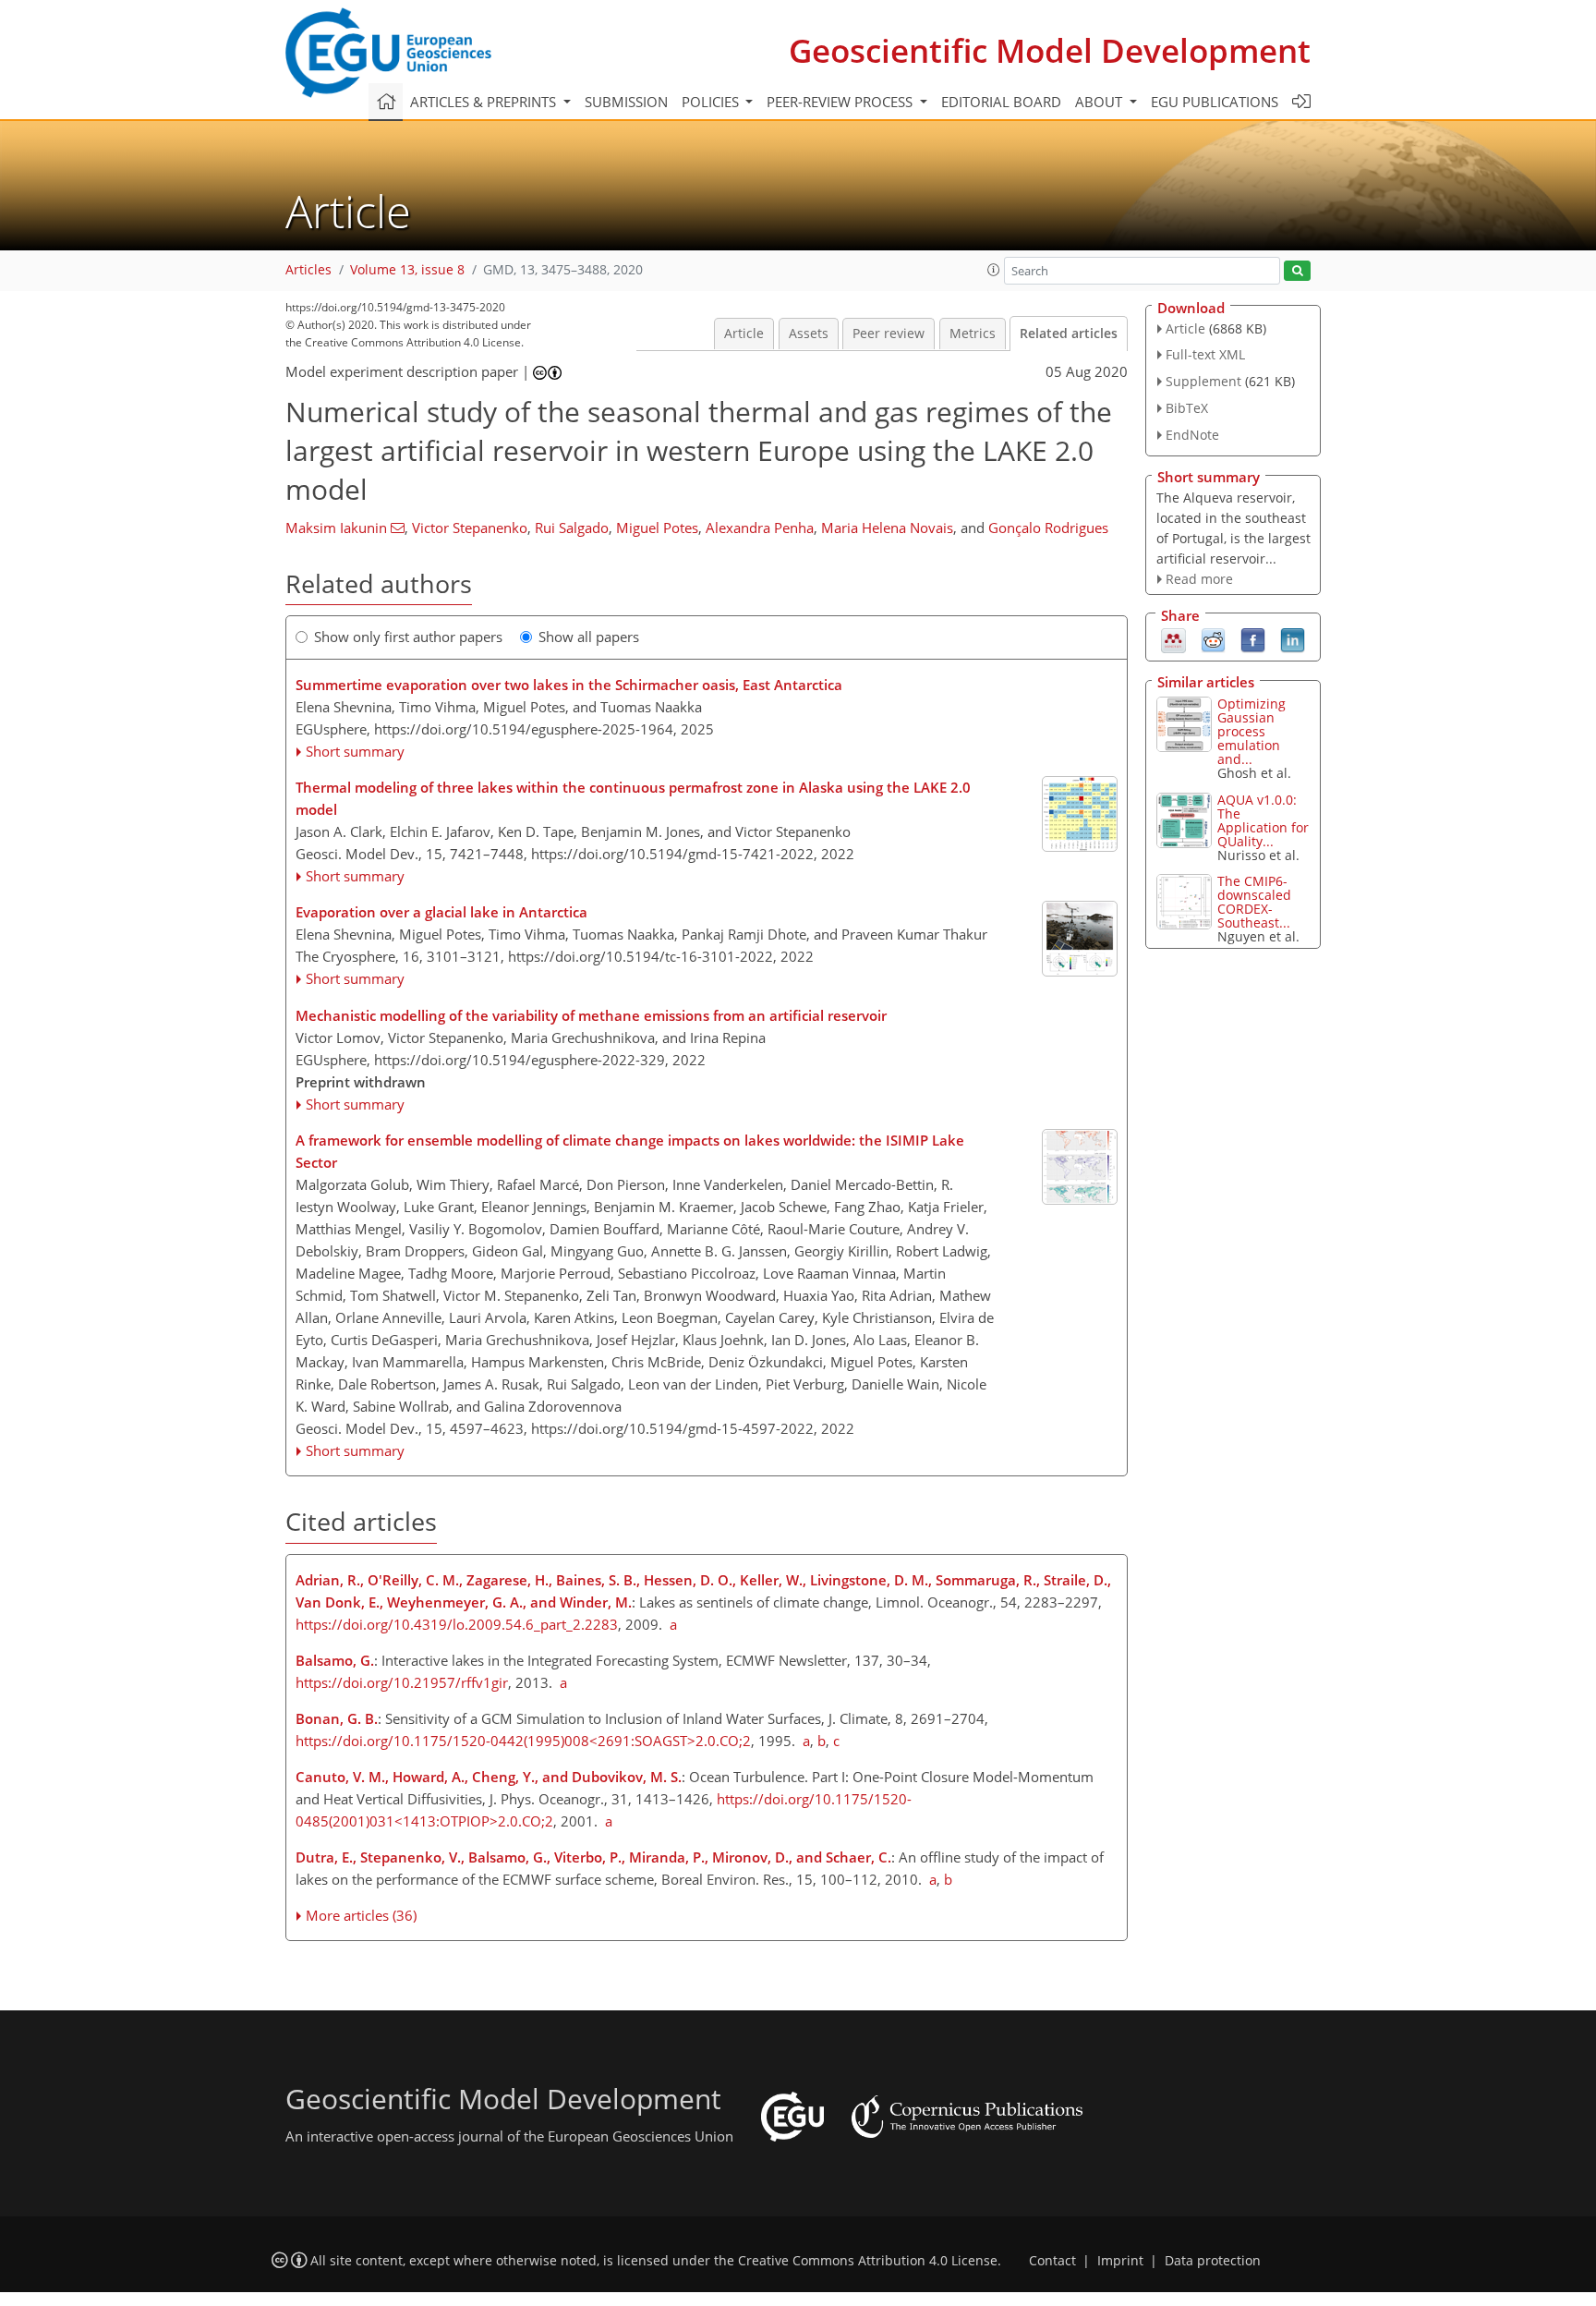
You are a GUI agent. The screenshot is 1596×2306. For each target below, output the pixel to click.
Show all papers (589, 637)
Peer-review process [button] (841, 102)
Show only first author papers (408, 637)
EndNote (1192, 435)
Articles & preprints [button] (485, 102)
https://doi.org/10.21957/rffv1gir (402, 1682)
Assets (809, 334)
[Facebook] (1253, 639)
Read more (1199, 579)
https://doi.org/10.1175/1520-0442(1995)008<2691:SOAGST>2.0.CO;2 (523, 1741)
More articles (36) (361, 1915)
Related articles (1069, 334)
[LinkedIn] (1293, 639)
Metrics (973, 334)
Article (744, 334)
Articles (308, 270)
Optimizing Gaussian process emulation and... (1251, 731)
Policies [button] (712, 102)
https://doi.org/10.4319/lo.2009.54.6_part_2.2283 (457, 1624)
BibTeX (1187, 408)
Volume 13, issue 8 (407, 270)
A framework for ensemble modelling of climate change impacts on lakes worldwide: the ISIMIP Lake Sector (630, 1151)
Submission (626, 102)
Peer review (889, 334)
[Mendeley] (1173, 639)
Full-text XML (1205, 354)
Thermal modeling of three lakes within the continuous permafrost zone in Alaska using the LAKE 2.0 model (633, 798)
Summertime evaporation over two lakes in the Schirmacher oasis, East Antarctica (569, 685)
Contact (1052, 2261)
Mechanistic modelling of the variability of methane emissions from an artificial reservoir (591, 1015)
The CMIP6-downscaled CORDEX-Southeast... (1254, 902)
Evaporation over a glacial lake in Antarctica (441, 912)
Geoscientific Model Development (1050, 50)
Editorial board (1001, 102)
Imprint (1120, 2261)
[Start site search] (1297, 271)
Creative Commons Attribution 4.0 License (868, 2261)
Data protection (1213, 2261)
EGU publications (1215, 102)
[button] (994, 270)
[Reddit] (1213, 639)
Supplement (1203, 381)
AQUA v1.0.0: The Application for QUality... (1263, 820)
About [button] (1100, 102)
